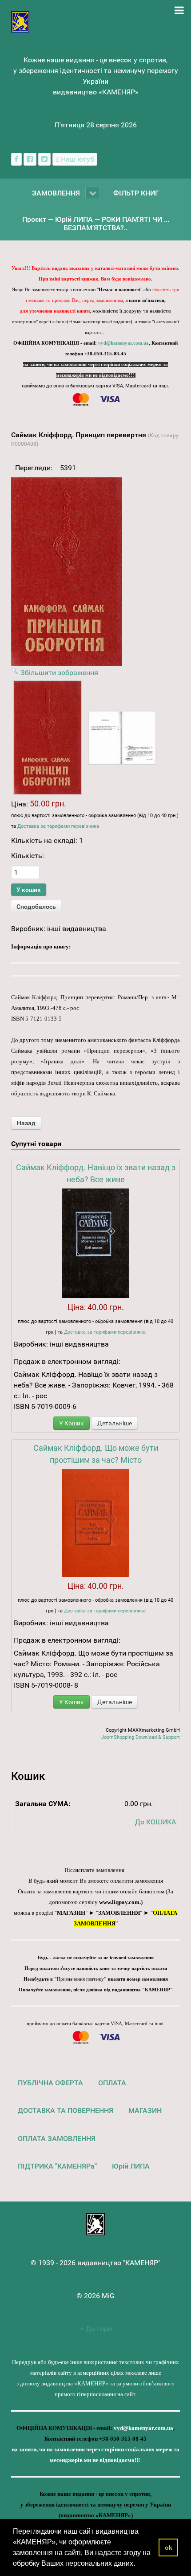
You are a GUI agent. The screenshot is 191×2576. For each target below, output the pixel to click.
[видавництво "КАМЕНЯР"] (20, 21)
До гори (98, 2329)
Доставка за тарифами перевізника (58, 826)
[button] (138, 2564)
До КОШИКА (155, 1822)
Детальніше (115, 1423)
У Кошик (72, 1423)
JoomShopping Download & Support (141, 1737)
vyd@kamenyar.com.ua (123, 343)
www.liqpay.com (119, 1902)
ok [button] (169, 2548)
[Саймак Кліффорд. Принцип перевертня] (48, 738)
